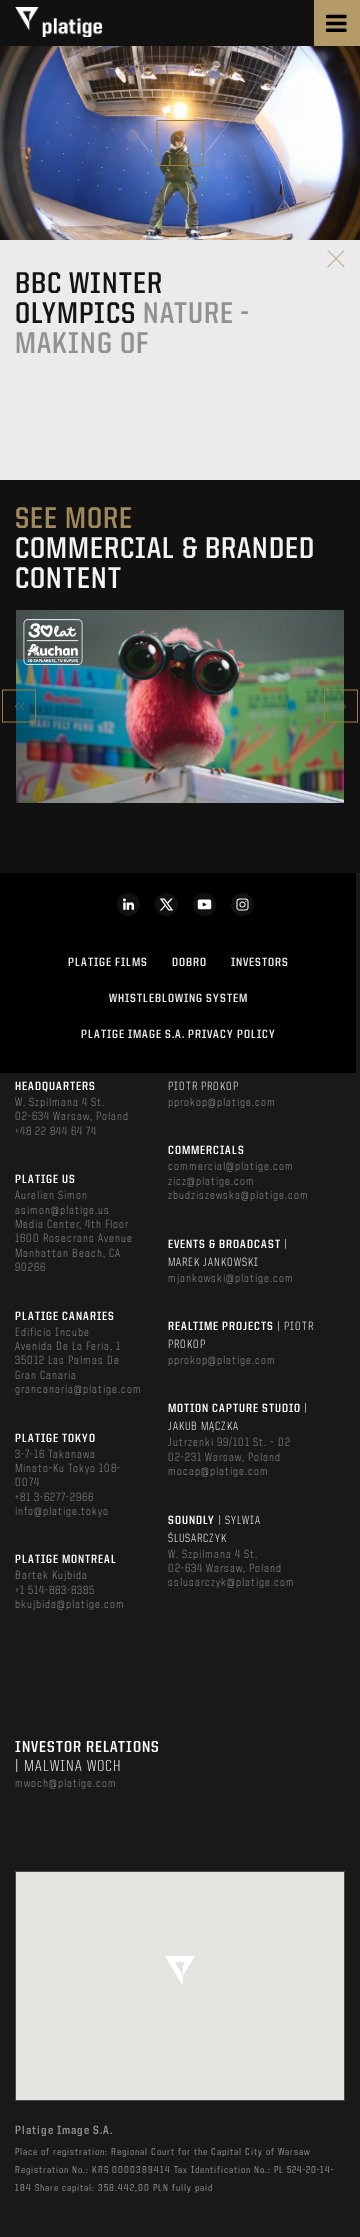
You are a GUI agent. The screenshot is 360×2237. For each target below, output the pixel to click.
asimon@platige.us (62, 1211)
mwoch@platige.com (66, 1784)
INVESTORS (260, 963)
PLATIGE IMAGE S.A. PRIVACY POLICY (178, 1035)
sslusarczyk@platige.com (231, 1583)
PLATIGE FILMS (108, 963)
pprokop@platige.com (222, 1103)
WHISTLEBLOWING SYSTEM (178, 999)
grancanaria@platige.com (78, 1390)
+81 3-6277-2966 (54, 1498)
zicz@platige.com (211, 1182)
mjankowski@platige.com (231, 1279)
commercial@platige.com (231, 1167)
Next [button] (341, 706)
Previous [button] (19, 706)
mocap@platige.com (218, 1472)
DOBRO (189, 963)
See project (179, 748)
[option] (180, 706)
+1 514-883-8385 (55, 1591)
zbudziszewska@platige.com (238, 1196)
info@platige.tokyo (62, 1512)
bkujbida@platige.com (70, 1605)
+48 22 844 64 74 (56, 1132)
